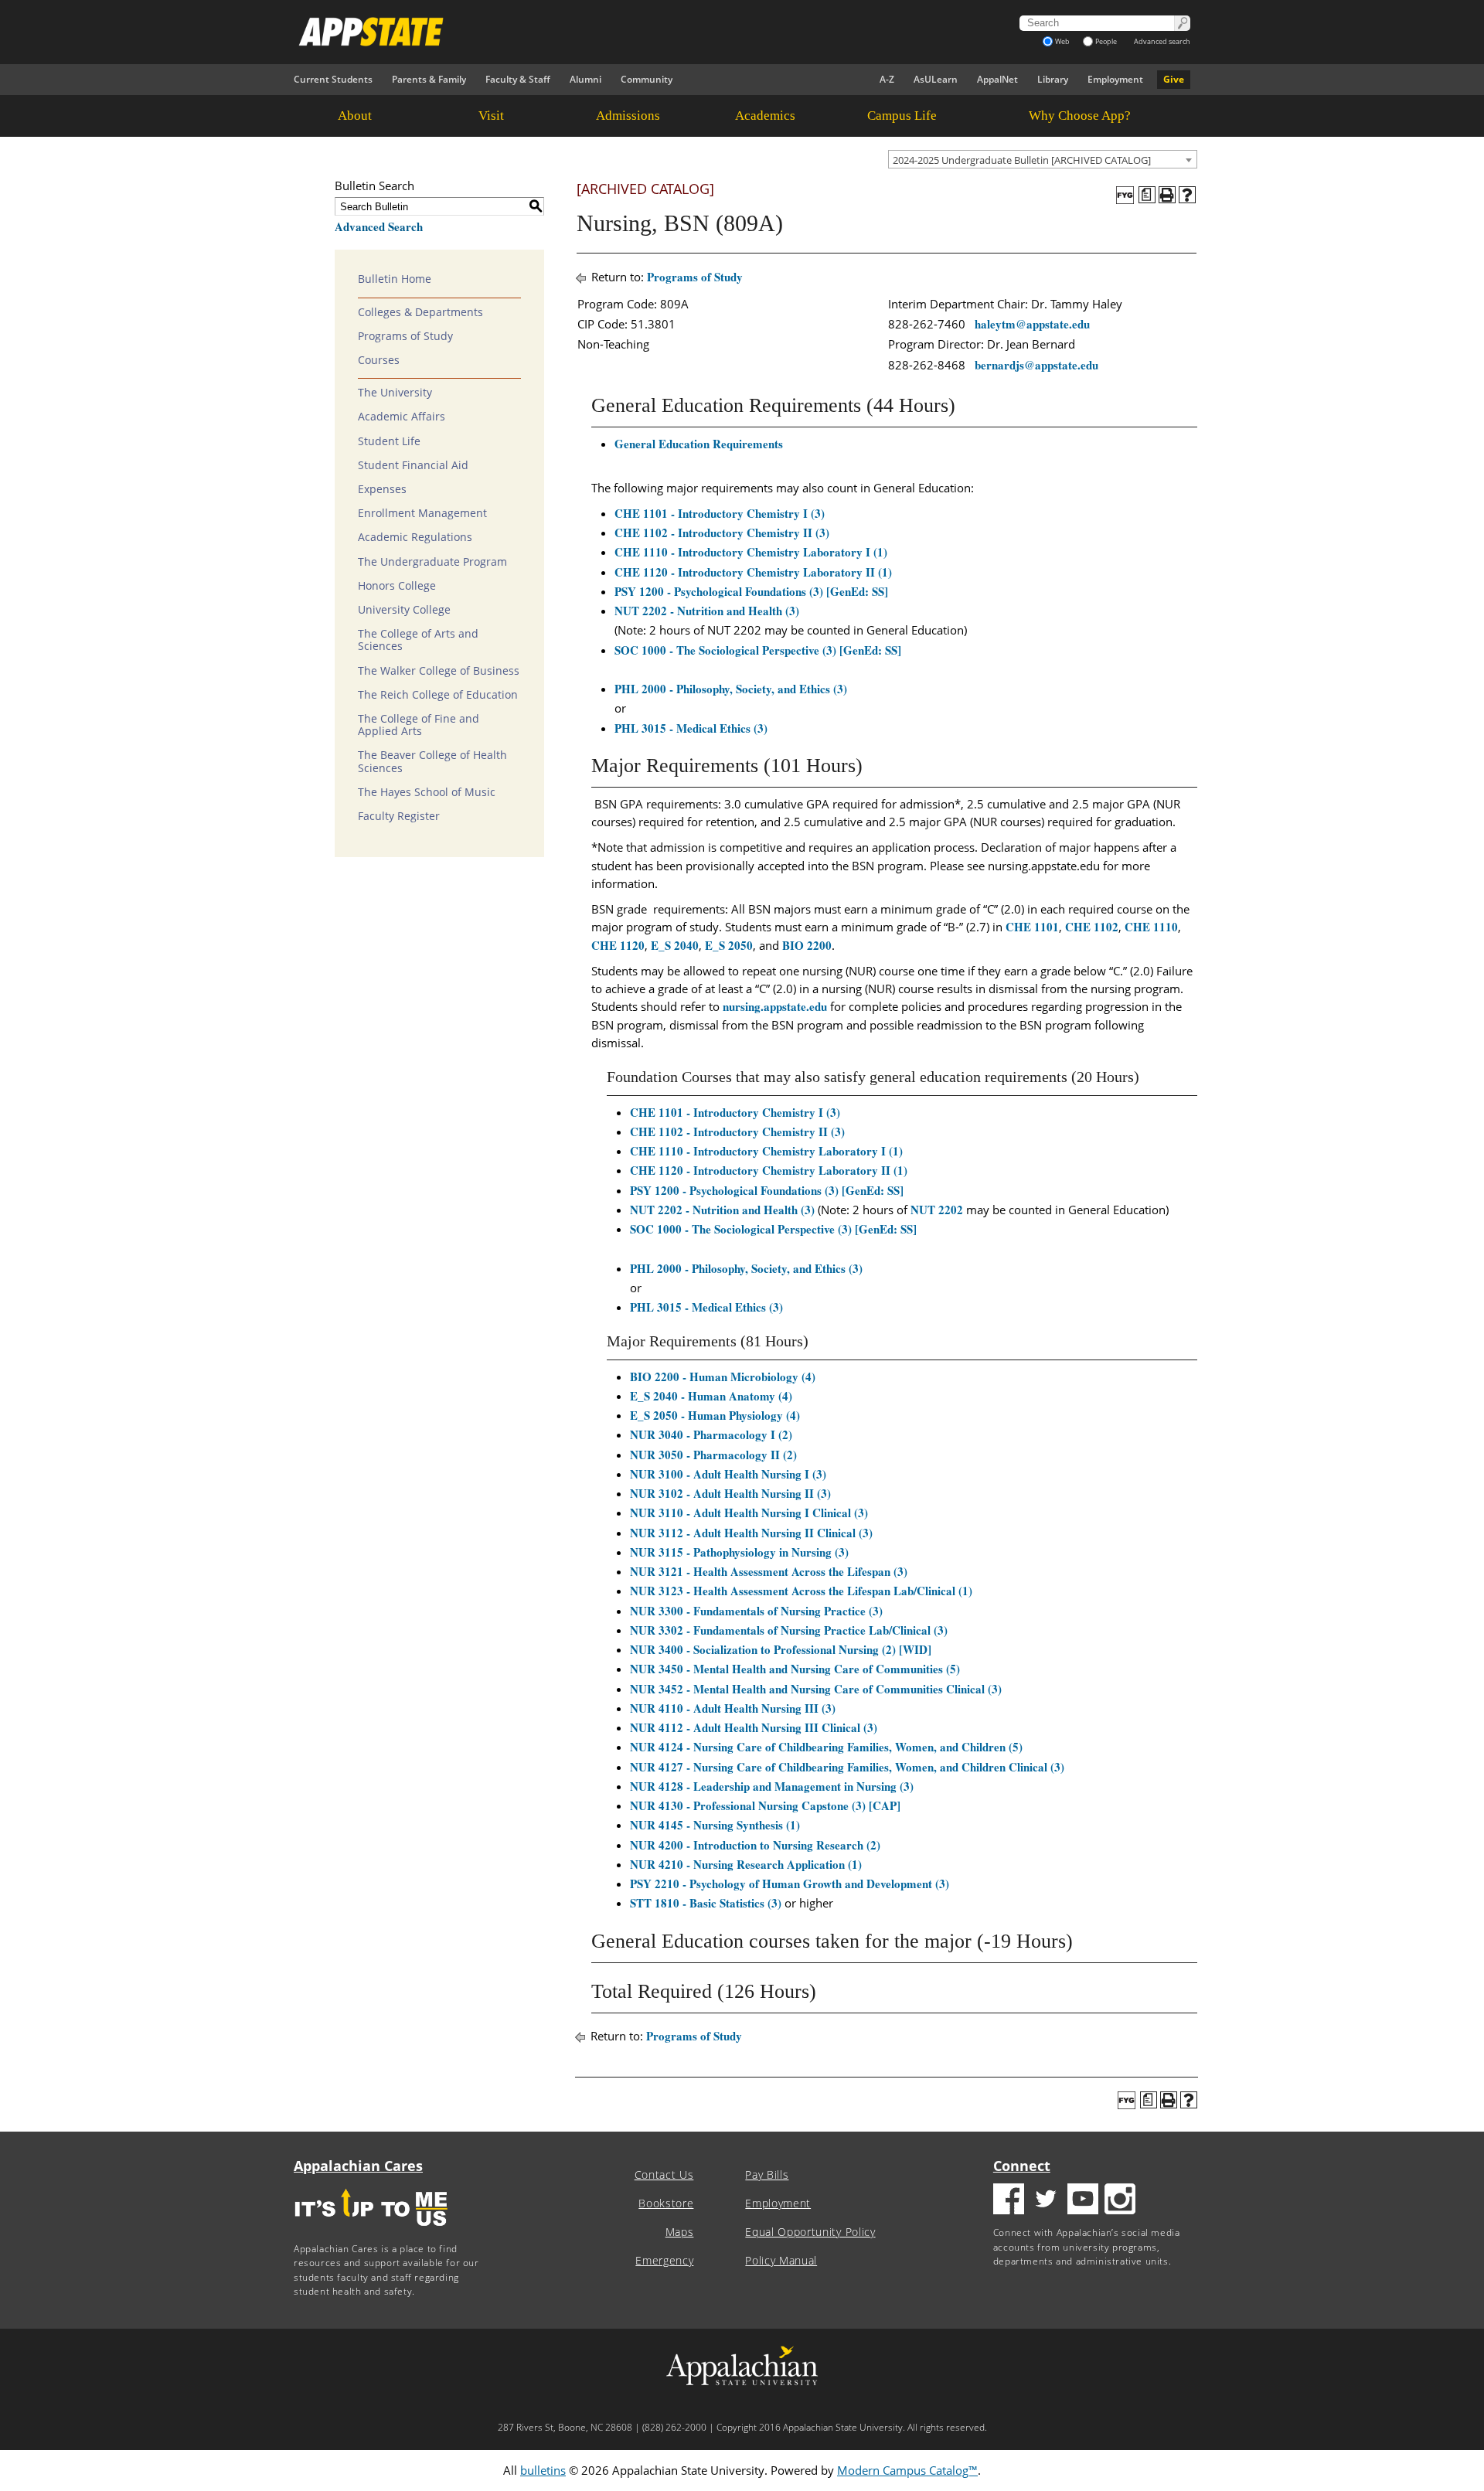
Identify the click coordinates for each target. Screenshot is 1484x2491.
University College (404, 610)
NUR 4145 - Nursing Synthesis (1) (715, 1825)
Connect (1022, 2166)
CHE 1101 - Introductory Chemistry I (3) (720, 513)
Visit (491, 116)
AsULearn (936, 79)
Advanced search (1162, 41)
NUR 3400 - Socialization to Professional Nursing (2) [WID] (781, 1649)
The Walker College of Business (439, 671)
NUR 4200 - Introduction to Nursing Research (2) (755, 1845)
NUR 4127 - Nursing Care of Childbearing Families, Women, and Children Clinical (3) (847, 1767)
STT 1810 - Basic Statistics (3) (706, 1903)
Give (1174, 79)
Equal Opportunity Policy (810, 2232)
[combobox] (1043, 159)
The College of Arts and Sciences (418, 640)
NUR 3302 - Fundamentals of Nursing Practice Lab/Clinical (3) (789, 1630)
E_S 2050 (729, 945)
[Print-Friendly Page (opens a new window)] (1167, 195)
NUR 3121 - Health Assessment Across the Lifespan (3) (769, 1571)
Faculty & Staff (518, 79)
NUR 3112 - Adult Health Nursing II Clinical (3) (751, 1533)
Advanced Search (379, 226)
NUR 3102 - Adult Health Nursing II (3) (730, 1493)
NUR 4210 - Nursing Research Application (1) (746, 1864)
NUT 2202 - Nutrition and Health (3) (707, 611)
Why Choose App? (1080, 116)
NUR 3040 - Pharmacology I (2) (711, 1434)
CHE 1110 (1151, 927)
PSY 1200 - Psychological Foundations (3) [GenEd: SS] (751, 591)
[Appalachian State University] (602, 32)
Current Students (333, 79)
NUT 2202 (937, 1210)
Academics (765, 116)
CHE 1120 (618, 945)
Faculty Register (399, 816)
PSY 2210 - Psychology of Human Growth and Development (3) (790, 1884)
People (1106, 41)
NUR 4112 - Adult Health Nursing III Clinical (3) (754, 1727)
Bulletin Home (395, 279)
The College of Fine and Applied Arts (419, 725)
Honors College (397, 586)
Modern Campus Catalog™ (907, 2470)
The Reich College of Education (438, 695)
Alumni (585, 79)
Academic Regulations (415, 537)
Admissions (628, 116)
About (355, 116)
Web (1062, 41)
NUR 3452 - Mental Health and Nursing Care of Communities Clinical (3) (816, 1689)
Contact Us (664, 2175)
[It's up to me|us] (371, 2231)
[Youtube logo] (1083, 2201)
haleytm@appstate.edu (1032, 324)
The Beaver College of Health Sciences (432, 761)
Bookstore (666, 2203)
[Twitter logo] (1046, 2201)
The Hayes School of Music (427, 792)
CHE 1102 (1092, 927)
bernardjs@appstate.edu (1036, 365)
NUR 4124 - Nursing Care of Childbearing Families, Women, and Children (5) (826, 1747)
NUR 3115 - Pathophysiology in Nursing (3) (739, 1552)
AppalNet (997, 79)
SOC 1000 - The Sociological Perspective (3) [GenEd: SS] (758, 650)
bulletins (543, 2470)
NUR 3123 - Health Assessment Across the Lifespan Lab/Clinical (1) (801, 1591)
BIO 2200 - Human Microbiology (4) (723, 1377)
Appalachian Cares (358, 2166)
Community (647, 79)
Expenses (382, 489)
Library (1053, 79)
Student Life (389, 441)
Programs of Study (405, 336)
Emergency (664, 2261)
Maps (680, 2232)
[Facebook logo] (1009, 2201)
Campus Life (902, 116)
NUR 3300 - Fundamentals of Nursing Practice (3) (756, 1611)
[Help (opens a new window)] (1187, 195)
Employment (1115, 79)
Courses (379, 360)
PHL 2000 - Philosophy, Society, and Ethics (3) (731, 689)
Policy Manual (781, 2261)
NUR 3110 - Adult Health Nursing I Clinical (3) (749, 1513)
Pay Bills (767, 2175)
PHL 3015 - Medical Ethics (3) (691, 728)
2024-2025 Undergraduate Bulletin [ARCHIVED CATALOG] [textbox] (1022, 160)
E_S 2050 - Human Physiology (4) (715, 1415)
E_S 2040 (675, 945)
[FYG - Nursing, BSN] (1125, 195)
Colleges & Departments (420, 312)
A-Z (887, 79)
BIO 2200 (807, 945)
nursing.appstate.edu (775, 1006)
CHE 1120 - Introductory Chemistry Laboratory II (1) (753, 572)
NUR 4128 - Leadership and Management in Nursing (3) (772, 1786)
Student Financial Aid (413, 465)
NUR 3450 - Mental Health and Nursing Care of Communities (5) (795, 1669)
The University (395, 393)
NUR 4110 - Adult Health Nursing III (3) (733, 1708)
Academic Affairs (402, 417)
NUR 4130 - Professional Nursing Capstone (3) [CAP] (765, 1805)
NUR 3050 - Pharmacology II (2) (713, 1455)
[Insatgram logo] (1120, 2201)
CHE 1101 (1032, 927)
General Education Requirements (699, 444)
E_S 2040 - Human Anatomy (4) (711, 1396)
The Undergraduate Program (432, 562)
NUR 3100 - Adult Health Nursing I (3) (728, 1474)
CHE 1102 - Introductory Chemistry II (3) (722, 533)
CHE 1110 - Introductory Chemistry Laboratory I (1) (751, 552)
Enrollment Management (422, 513)
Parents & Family (429, 79)
